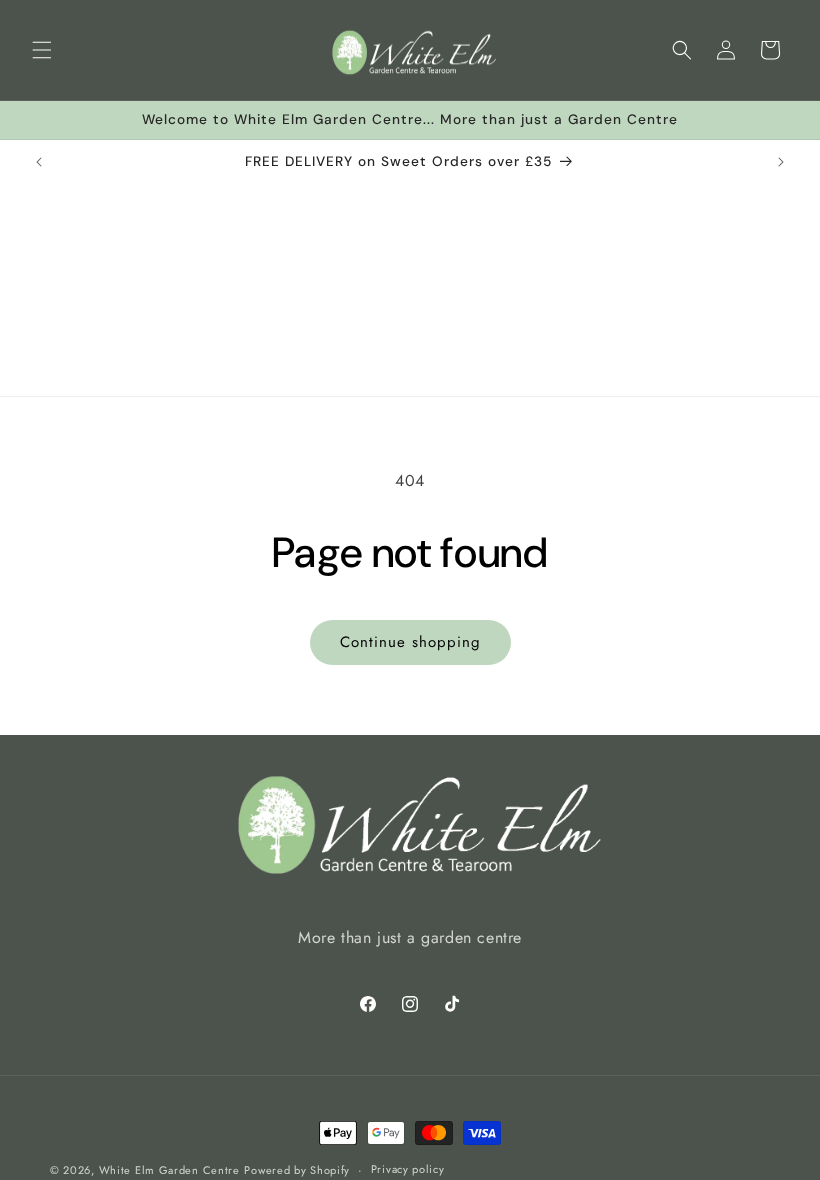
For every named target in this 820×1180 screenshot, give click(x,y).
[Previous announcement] (39, 162)
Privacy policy (408, 1169)
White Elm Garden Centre (169, 1170)
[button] (42, 50)
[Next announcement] (781, 162)
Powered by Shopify (297, 1170)
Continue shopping (410, 642)
